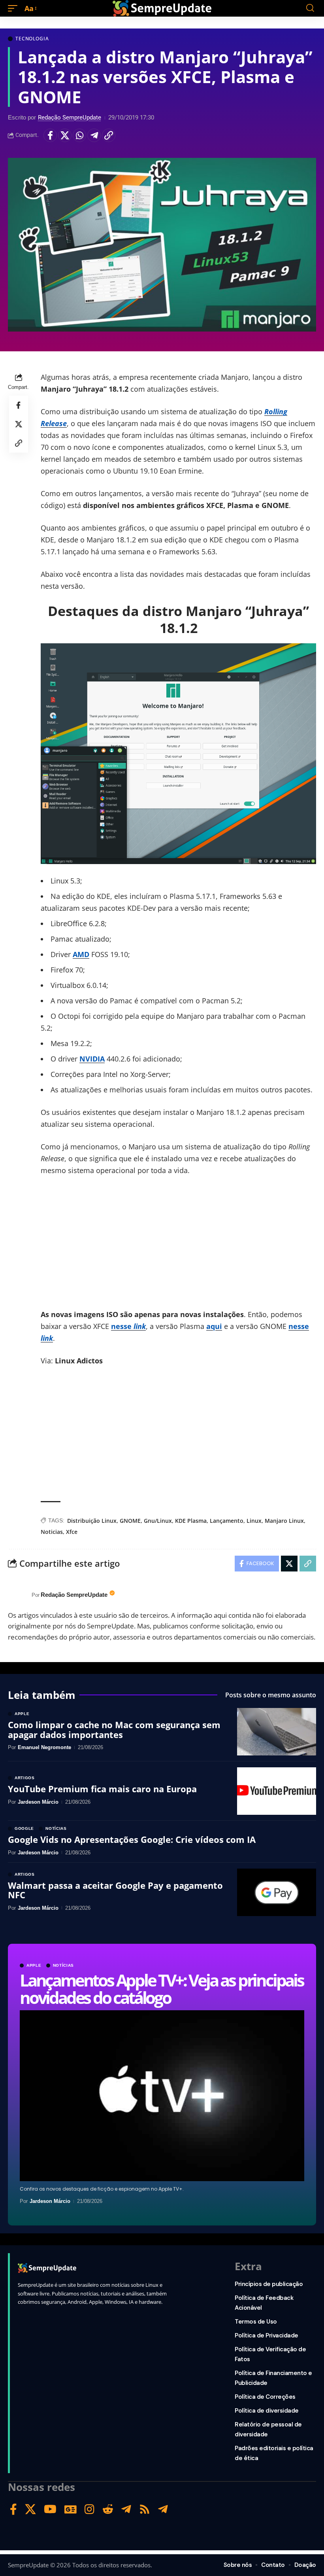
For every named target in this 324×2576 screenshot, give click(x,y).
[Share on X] (65, 135)
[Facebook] (13, 2509)
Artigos (25, 1778)
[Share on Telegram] (94, 135)
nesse (128, 1326)
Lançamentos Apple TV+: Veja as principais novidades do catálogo (162, 1989)
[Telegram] (126, 2509)
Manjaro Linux (284, 1521)
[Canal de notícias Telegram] (163, 2509)
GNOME (130, 1521)
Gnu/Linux (158, 1521)
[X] (30, 2509)
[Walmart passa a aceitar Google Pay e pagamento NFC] (277, 1892)
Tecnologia (32, 39)
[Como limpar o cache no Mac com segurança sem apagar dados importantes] (277, 1732)
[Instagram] (89, 2509)
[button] (15, 8)
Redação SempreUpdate (70, 118)
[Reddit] (108, 2509)
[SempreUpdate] (162, 8)
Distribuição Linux (92, 1521)
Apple (34, 1966)
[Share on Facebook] (50, 135)
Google (24, 1829)
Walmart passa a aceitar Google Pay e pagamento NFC (115, 1890)
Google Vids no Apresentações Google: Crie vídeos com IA (132, 1839)
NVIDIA (92, 1059)
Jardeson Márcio (50, 2201)
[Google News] (71, 2509)
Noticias (52, 1532)
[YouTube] (50, 2509)
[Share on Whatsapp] (79, 135)
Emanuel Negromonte (44, 1747)
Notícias (64, 1966)
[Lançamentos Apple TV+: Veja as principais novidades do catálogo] (162, 2096)
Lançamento (227, 1521)
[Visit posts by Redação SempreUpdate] (18, 1595)
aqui (214, 1326)
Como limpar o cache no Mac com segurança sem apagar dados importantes (114, 1729)
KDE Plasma (191, 1521)
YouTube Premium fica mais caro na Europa (102, 1789)
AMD (81, 954)
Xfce (72, 1532)
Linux (254, 1521)
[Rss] (145, 2509)
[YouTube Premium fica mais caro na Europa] (277, 1791)
